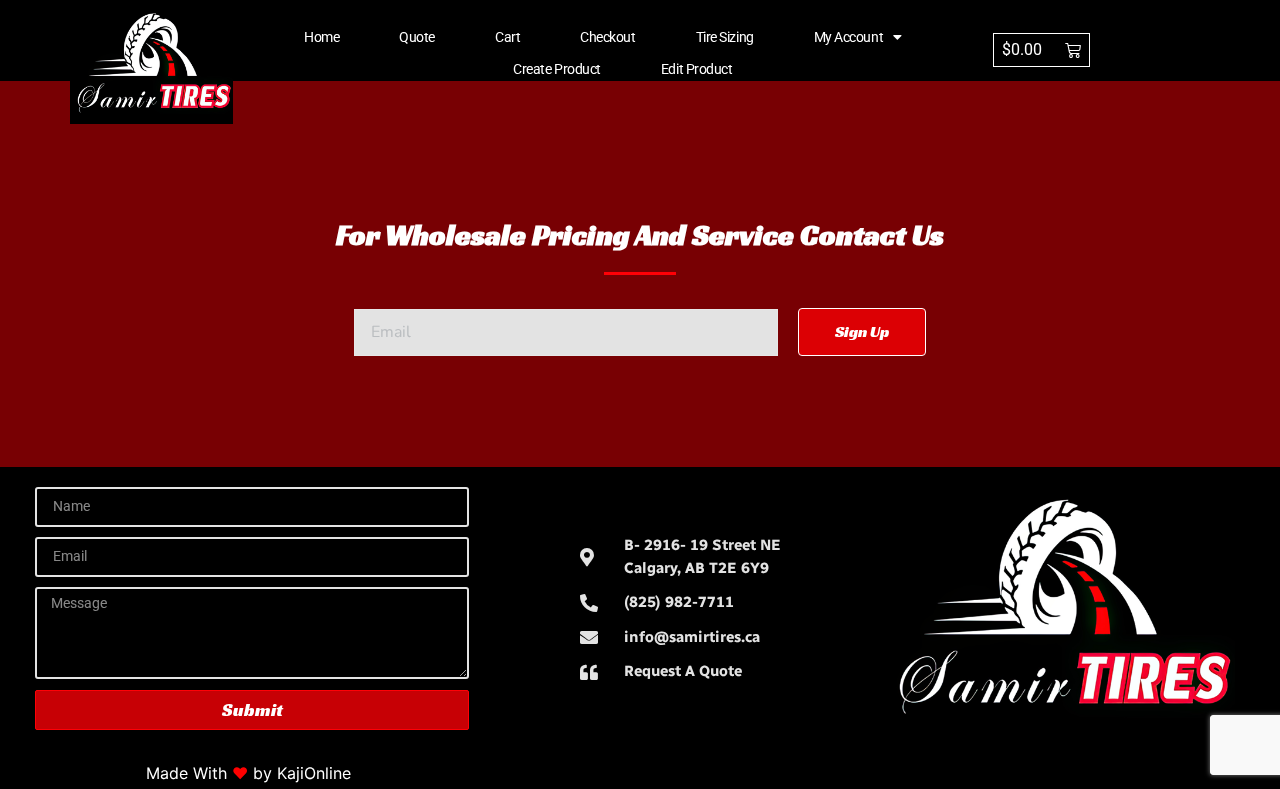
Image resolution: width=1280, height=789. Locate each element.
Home (321, 37)
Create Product (557, 69)
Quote (417, 37)
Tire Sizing (725, 37)
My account (849, 37)
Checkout (607, 37)
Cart (507, 37)
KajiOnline (314, 773)
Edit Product (697, 69)
